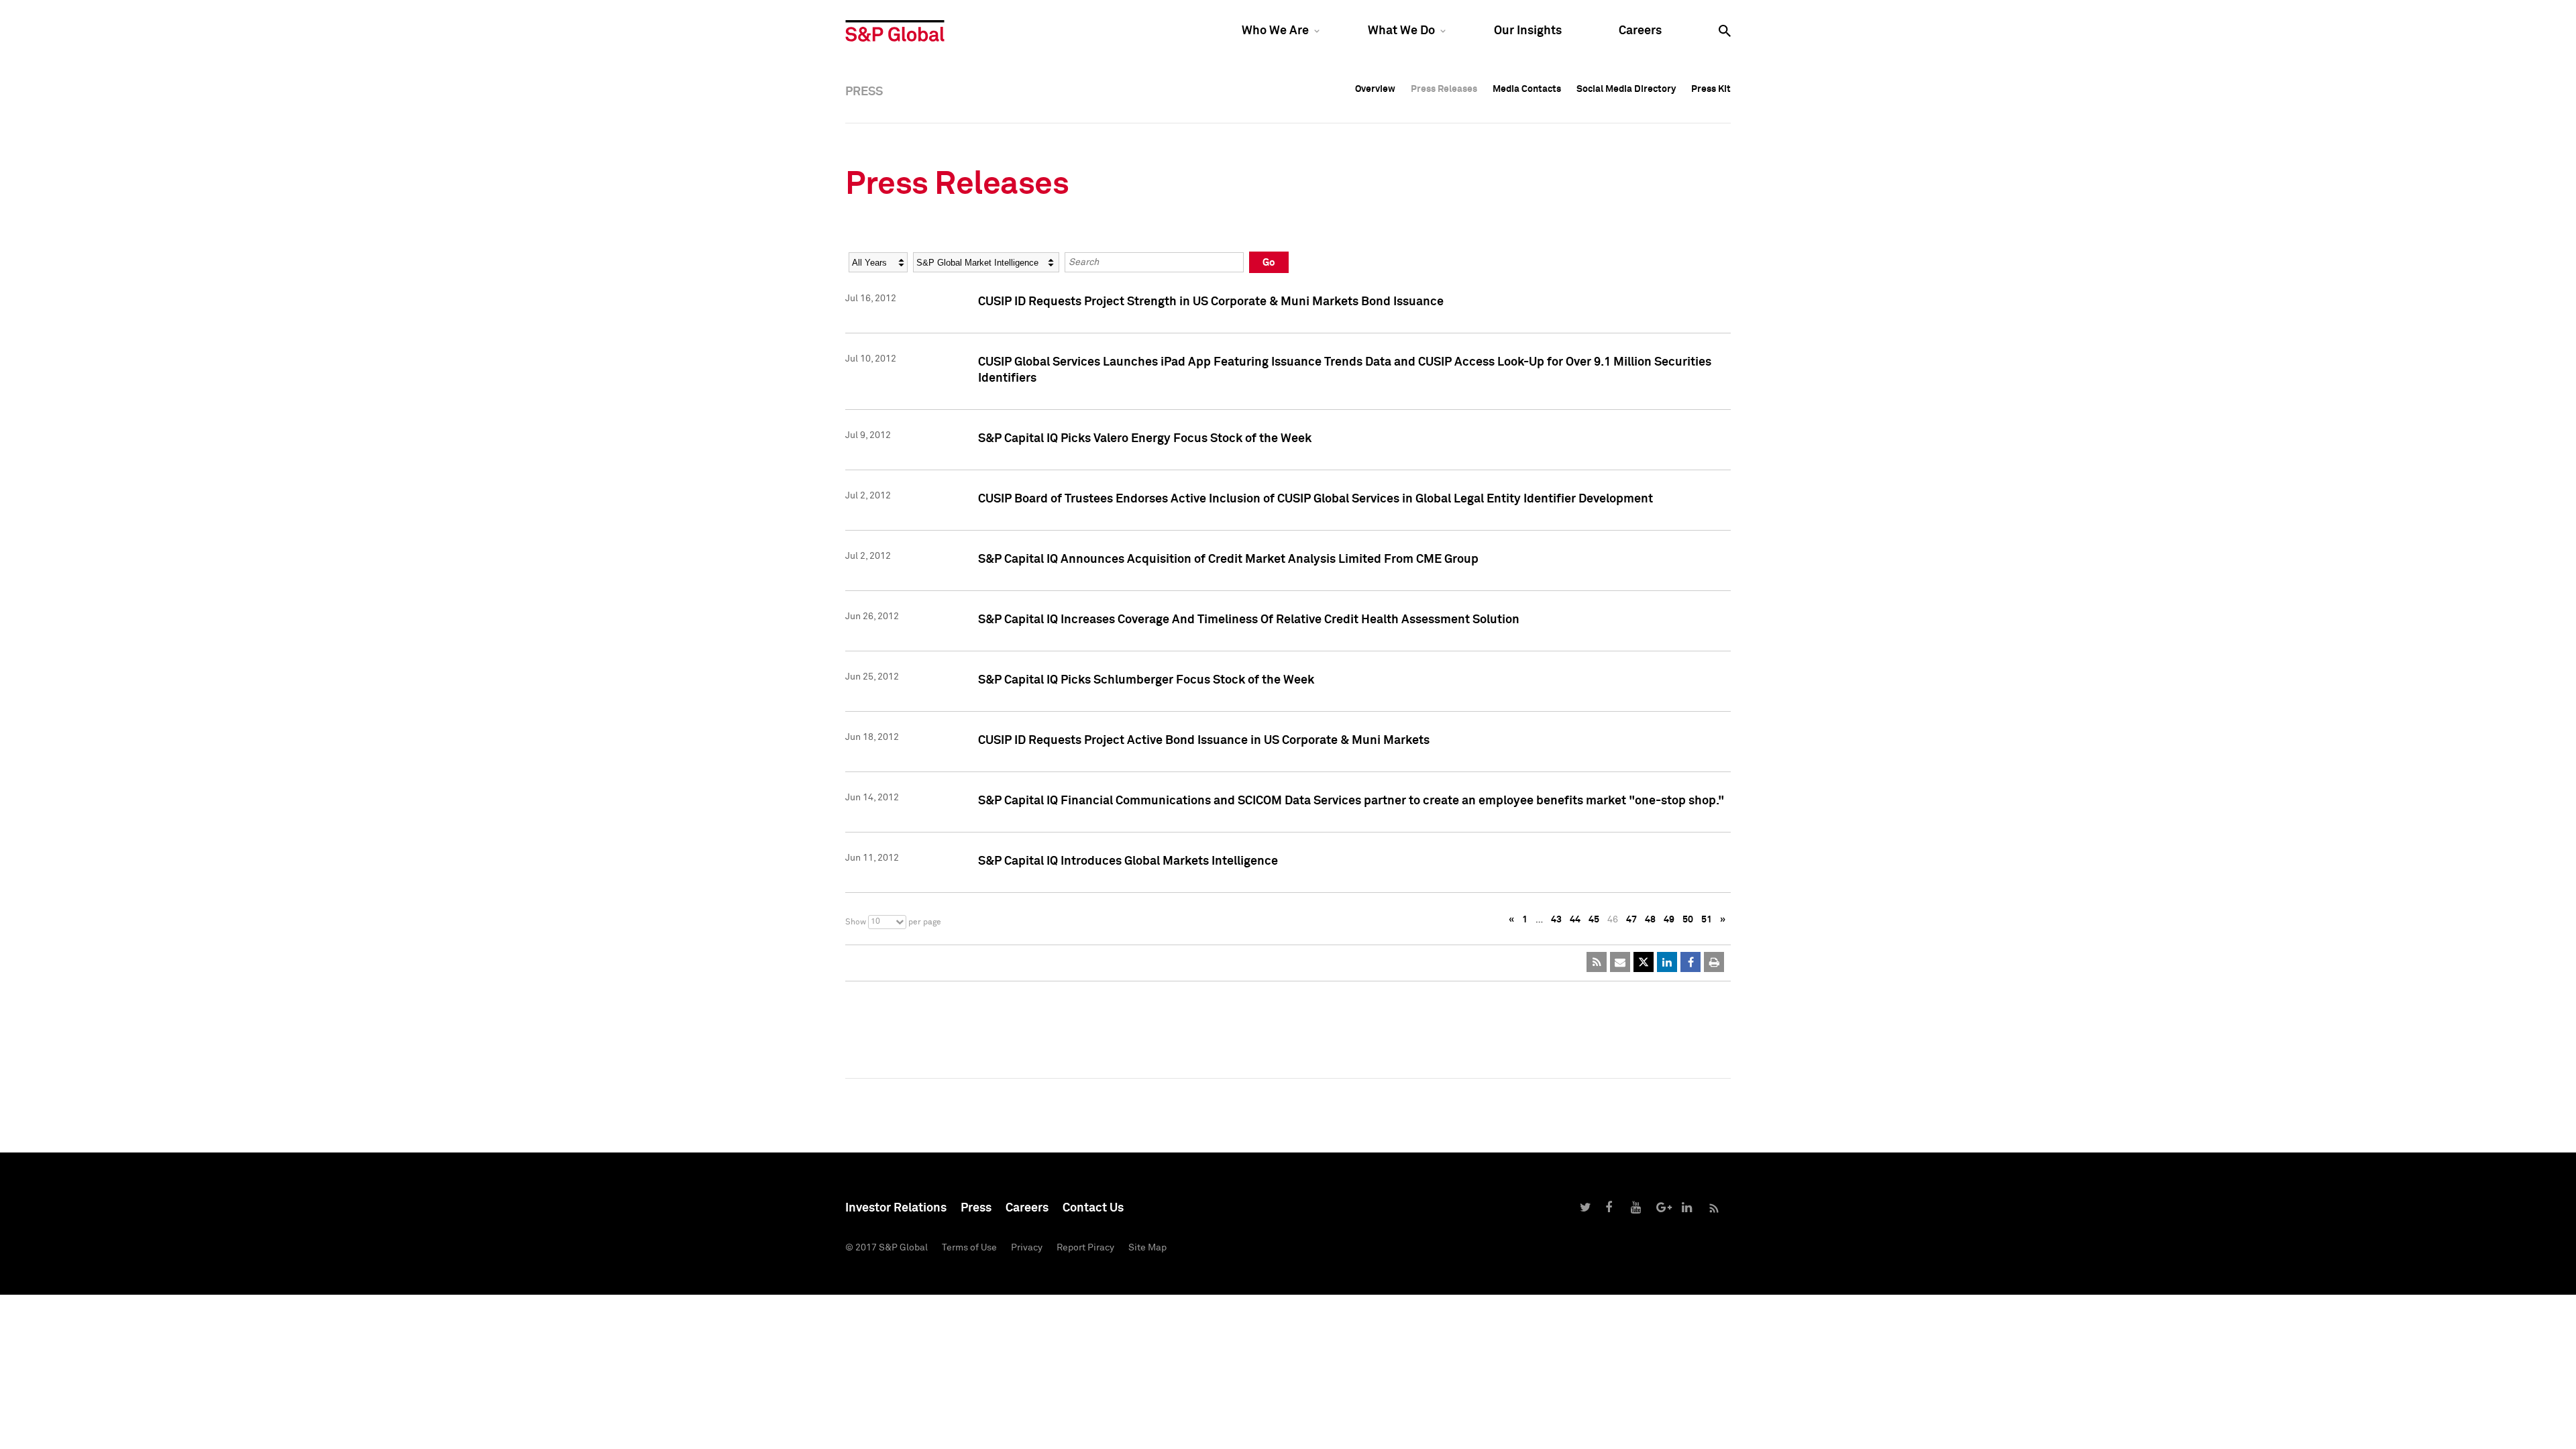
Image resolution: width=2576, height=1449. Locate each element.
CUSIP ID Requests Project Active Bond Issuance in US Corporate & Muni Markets (1204, 741)
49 (1669, 920)
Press (976, 1208)
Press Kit (1711, 89)
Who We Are (1275, 31)
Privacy (1027, 1248)
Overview (1375, 89)
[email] (1620, 962)
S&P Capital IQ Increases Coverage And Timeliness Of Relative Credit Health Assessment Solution (1249, 620)
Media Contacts (1527, 89)
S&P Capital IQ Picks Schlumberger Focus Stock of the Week (1146, 680)
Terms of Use (969, 1248)
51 (1707, 920)
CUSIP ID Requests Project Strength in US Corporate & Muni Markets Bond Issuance (1211, 302)
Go (1269, 263)
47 (1631, 920)
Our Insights (1528, 31)
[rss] (1597, 962)
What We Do (1401, 31)
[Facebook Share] (1690, 962)
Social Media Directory (1626, 89)
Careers (1640, 31)
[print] (1714, 962)
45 (1594, 920)
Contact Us (1093, 1208)
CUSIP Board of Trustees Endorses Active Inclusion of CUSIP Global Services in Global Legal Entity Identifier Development (1316, 499)
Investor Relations (896, 1208)
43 (1556, 920)
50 (1688, 920)
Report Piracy (1085, 1248)
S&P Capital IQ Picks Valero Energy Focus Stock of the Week (1145, 439)
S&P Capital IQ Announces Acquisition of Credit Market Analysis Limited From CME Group (1228, 559)
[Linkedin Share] (1667, 962)
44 (1575, 920)
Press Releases (1444, 89)
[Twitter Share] (1644, 962)
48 (1650, 920)
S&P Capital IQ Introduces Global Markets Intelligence (1128, 861)
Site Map (1147, 1248)
